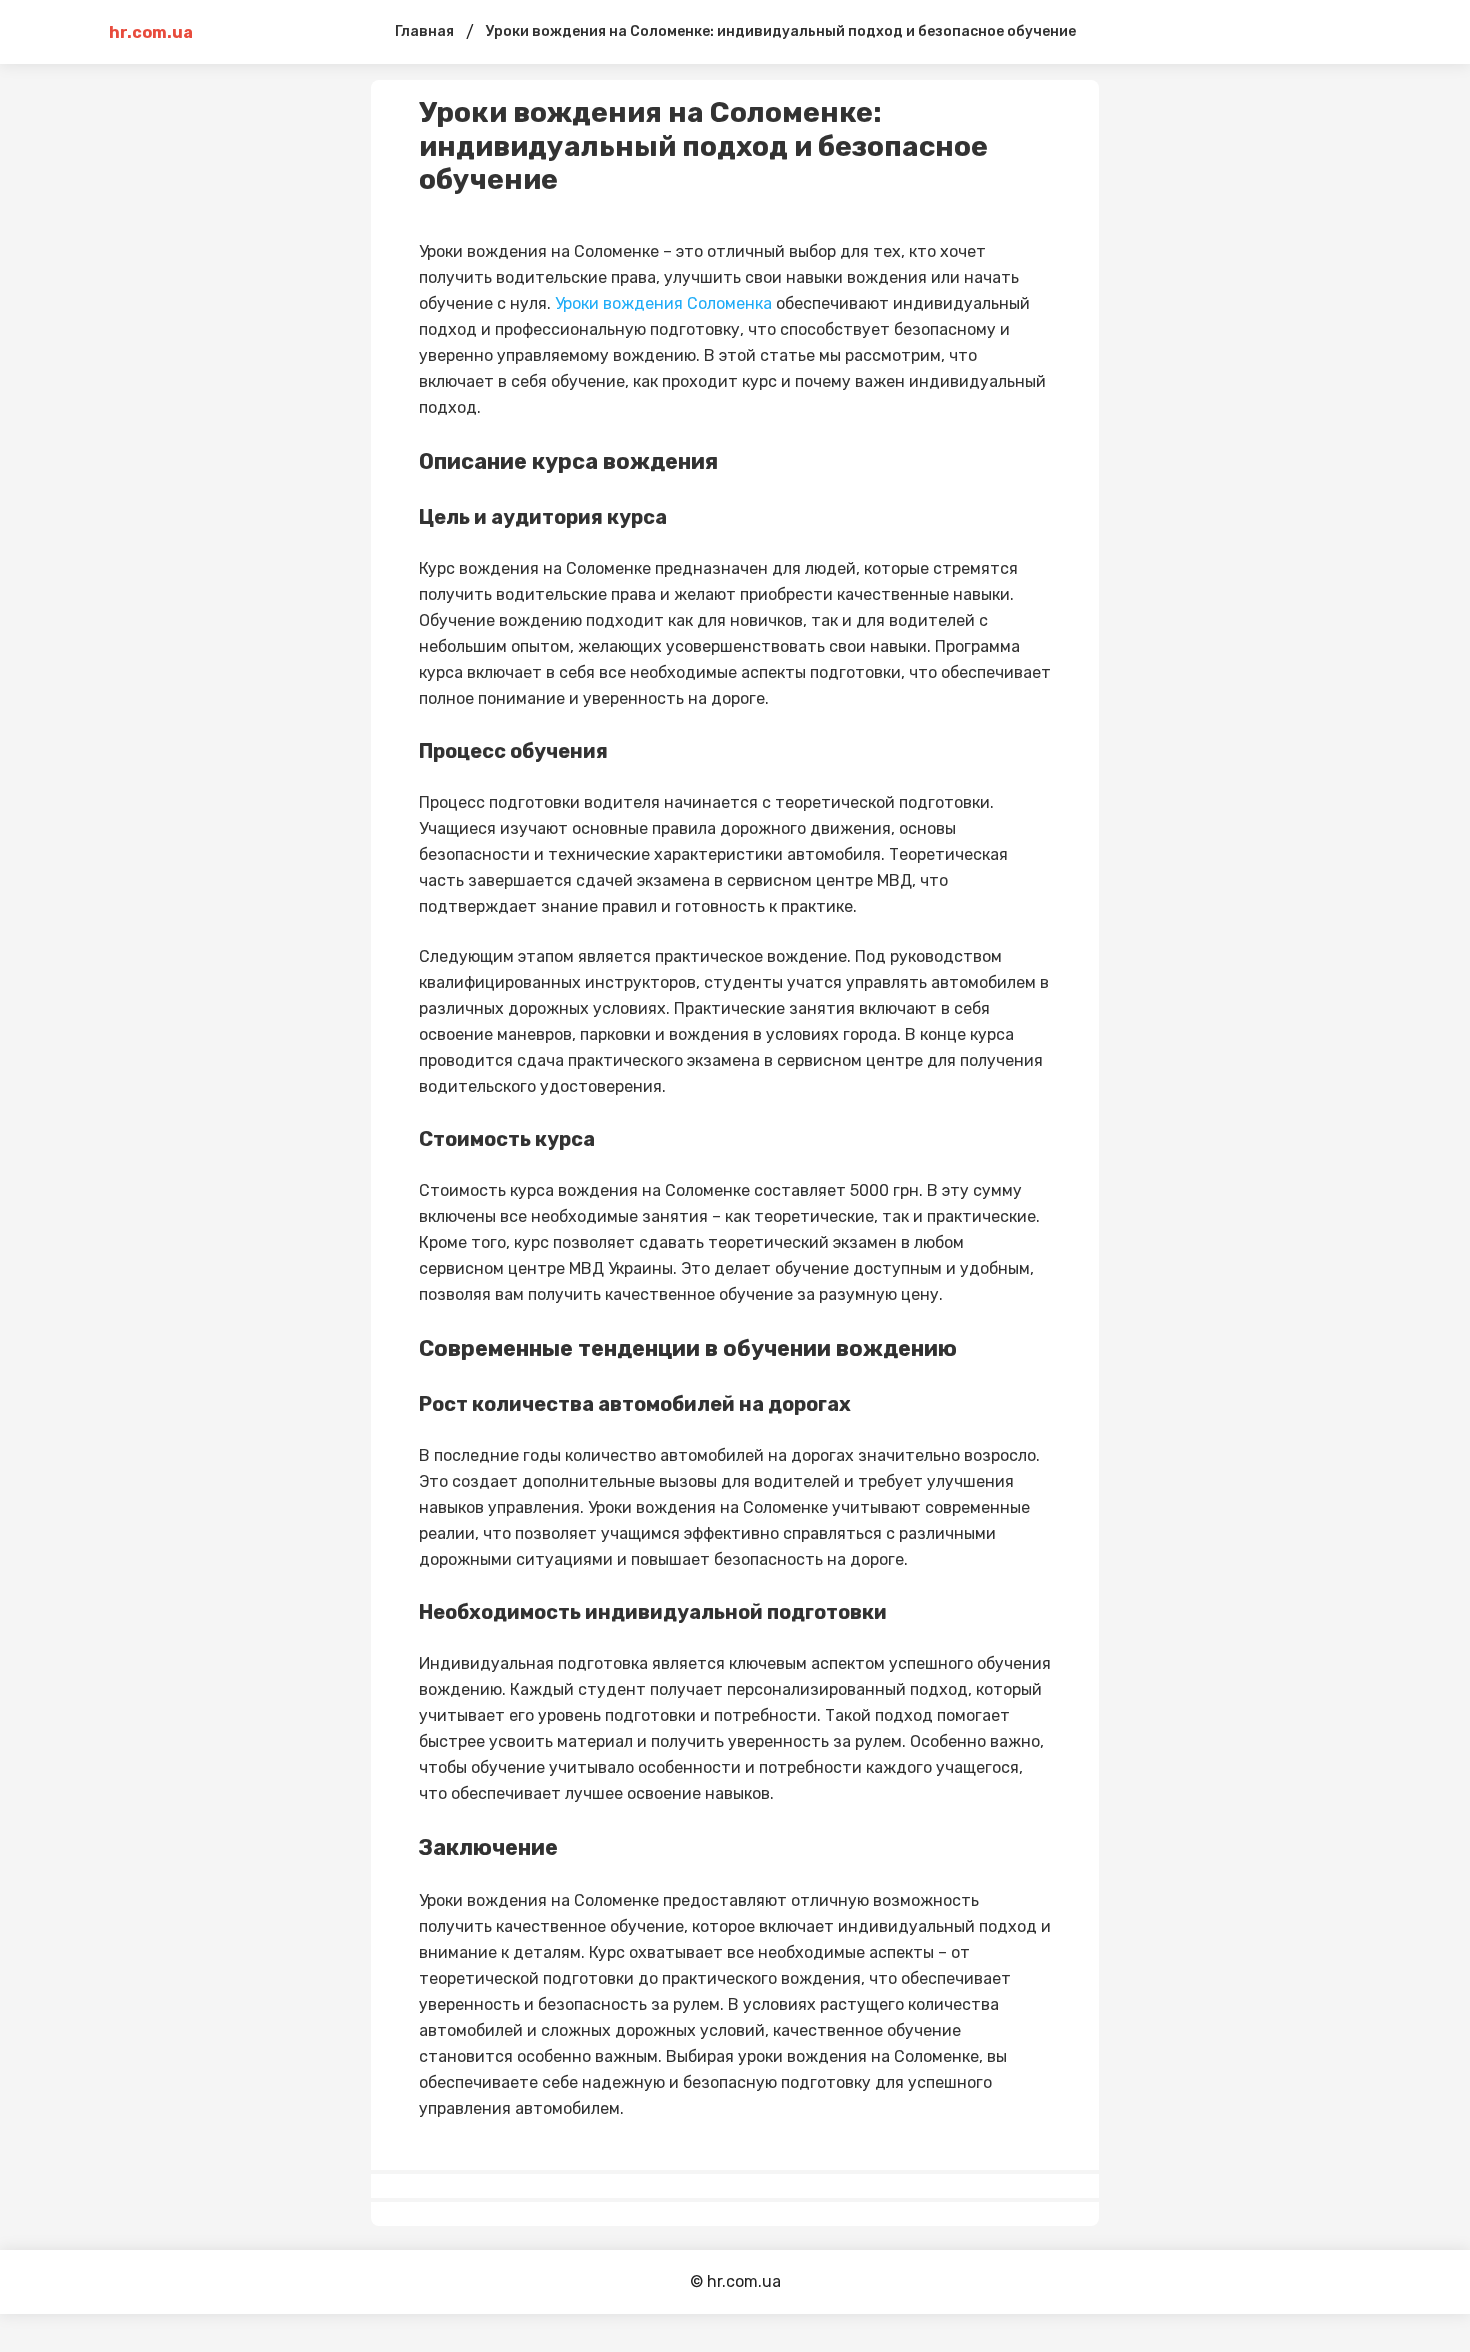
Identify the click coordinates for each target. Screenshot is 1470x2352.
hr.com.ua (151, 32)
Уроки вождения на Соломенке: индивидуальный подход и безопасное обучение (781, 31)
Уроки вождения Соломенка (663, 303)
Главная (424, 31)
